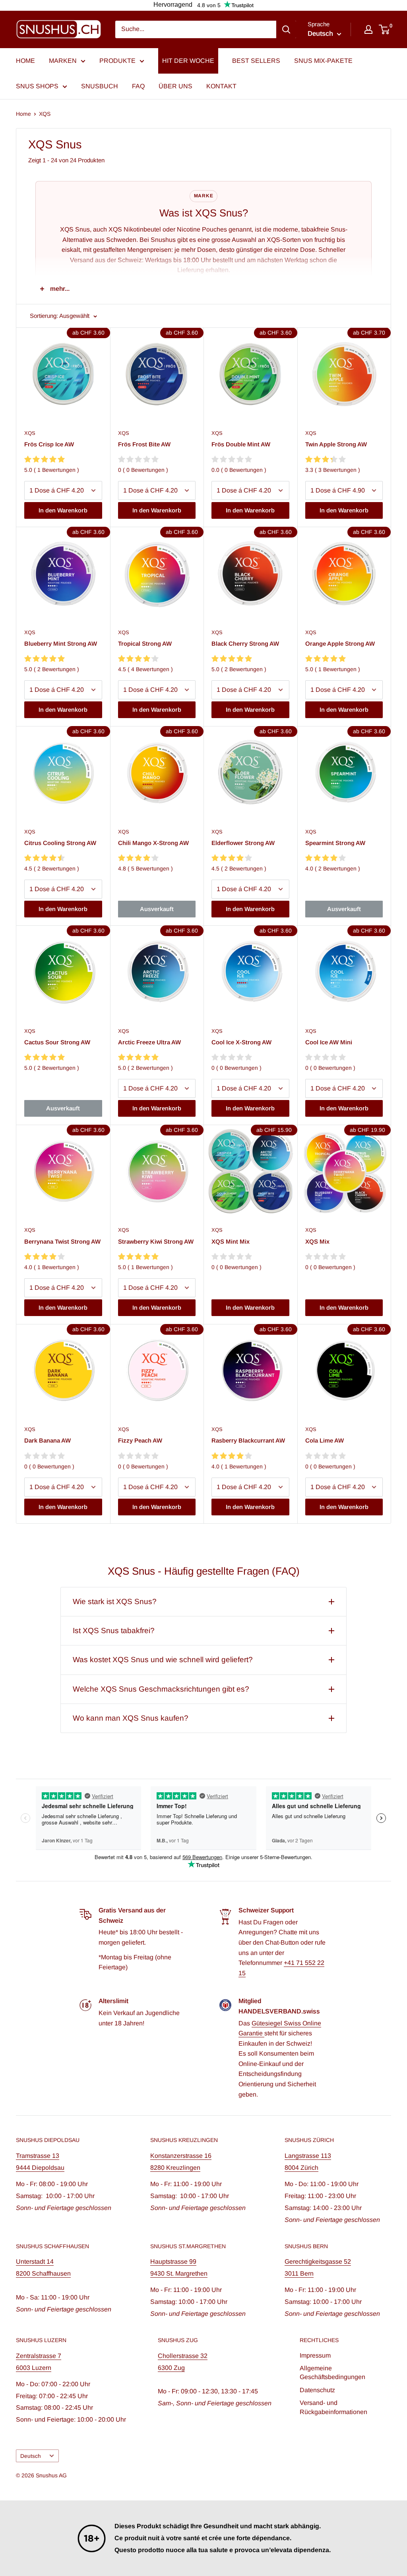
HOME (25, 61)
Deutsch (31, 2456)
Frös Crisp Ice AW (49, 444)
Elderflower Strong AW (243, 843)
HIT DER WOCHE (188, 61)
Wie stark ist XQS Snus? (115, 1601)
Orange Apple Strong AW (340, 644)
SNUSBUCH (100, 86)
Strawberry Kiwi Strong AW (156, 1241)
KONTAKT (221, 86)
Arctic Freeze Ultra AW (149, 1042)
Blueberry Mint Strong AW (61, 644)
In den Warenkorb (63, 510)
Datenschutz (317, 2390)
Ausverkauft (157, 909)
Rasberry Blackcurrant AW (248, 1440)
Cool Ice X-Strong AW (241, 1042)
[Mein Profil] (368, 29)
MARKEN (63, 61)
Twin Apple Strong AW (336, 444)
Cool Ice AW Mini (329, 1042)
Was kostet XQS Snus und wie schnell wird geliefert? (163, 1660)
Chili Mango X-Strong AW (153, 843)
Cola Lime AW (325, 1440)
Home (23, 114)
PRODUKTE (117, 61)
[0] (385, 29)
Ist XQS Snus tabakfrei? (114, 1631)
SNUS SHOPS (37, 86)
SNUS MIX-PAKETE (323, 61)
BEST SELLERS (256, 61)
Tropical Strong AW (145, 644)
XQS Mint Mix (231, 1241)
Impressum (315, 2355)
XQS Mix (317, 1241)
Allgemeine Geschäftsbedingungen (332, 2373)
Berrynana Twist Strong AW (62, 1241)
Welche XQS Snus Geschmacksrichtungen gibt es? (161, 1689)
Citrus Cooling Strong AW (60, 843)
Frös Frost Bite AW (144, 444)
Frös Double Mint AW (241, 444)
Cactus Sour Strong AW (57, 1042)
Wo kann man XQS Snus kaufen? (131, 1718)
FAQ (138, 86)
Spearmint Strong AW (335, 843)
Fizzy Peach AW (140, 1440)
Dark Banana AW (47, 1440)
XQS (45, 114)
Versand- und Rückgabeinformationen (333, 2407)
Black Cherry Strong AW (245, 644)
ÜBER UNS (175, 86)
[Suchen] (286, 29)
